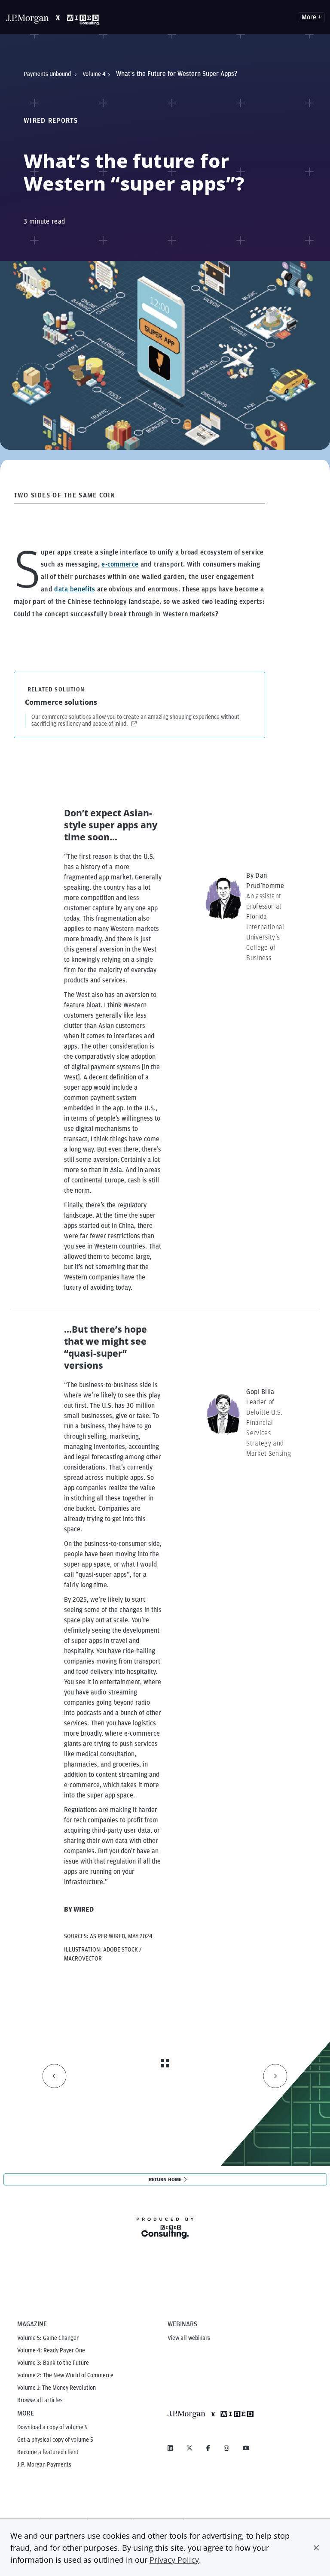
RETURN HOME (165, 2179)
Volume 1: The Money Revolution (57, 2388)
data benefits (75, 589)
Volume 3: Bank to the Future (53, 2363)
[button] (316, 2548)
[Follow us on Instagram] (226, 2448)
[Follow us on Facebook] (208, 2448)
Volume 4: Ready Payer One (51, 2350)
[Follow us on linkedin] (170, 2448)
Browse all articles (40, 2400)
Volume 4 (94, 74)
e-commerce (120, 564)
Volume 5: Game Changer (48, 2338)
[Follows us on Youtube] (246, 2448)
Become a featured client (48, 2452)
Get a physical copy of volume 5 (55, 2440)
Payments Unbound (48, 74)
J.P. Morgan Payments (44, 2464)
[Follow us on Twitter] (189, 2448)
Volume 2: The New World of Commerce (65, 2375)
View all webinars (189, 2338)
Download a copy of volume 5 (52, 2427)
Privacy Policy (174, 2560)
